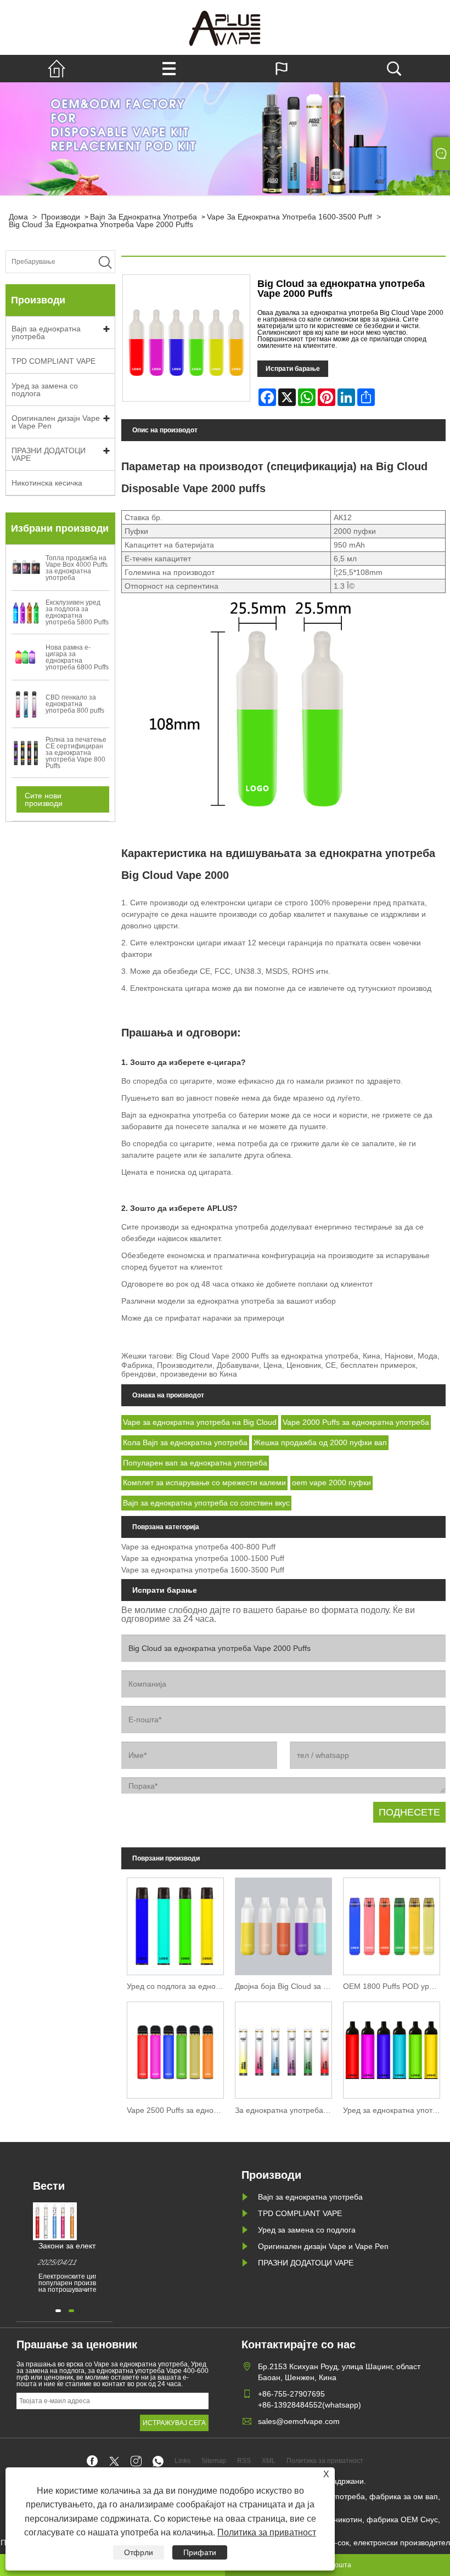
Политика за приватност (267, 2532)
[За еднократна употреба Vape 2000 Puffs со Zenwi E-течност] (283, 2048)
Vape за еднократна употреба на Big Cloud (200, 1422)
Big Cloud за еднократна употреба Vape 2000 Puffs (101, 224)
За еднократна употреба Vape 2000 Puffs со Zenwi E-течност (286, 2110)
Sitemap (214, 2461)
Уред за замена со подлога (45, 390)
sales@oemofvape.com (299, 2421)
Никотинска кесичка (47, 483)
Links (182, 2461)
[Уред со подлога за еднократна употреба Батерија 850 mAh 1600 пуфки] (175, 1925)
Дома (18, 217)
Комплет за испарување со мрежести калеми (204, 1483)
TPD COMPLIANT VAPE (54, 361)
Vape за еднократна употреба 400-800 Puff (198, 1547)
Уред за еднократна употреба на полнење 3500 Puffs (394, 2110)
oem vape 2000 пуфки (331, 1483)
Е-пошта (338, 2565)
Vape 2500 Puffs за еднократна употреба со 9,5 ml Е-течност (178, 2110)
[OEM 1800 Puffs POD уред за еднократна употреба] (392, 1925)
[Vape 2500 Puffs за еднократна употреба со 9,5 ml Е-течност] (175, 2048)
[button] (58, 2311)
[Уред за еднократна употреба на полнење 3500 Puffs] (392, 2048)
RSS (244, 2461)
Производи (61, 217)
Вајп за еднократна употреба (144, 217)
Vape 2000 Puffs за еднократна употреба (356, 1422)
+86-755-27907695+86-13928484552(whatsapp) (310, 2399)
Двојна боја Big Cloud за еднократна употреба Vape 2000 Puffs (286, 1986)
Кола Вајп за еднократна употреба (185, 1442)
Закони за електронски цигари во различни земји (93, 2246)
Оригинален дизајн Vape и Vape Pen (56, 422)
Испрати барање (293, 369)
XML (269, 2461)
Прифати (200, 2552)
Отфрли (139, 2552)
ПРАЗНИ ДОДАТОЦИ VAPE (49, 454)
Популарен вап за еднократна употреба (195, 1463)
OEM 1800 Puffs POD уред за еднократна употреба (394, 1986)
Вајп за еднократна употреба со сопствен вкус (206, 1503)
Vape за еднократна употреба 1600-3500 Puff (289, 217)
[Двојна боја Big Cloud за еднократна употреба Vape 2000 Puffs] (283, 1925)
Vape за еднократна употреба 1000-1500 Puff (203, 1558)
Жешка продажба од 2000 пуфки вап (320, 1442)
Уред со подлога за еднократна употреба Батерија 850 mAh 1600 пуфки (178, 1986)
